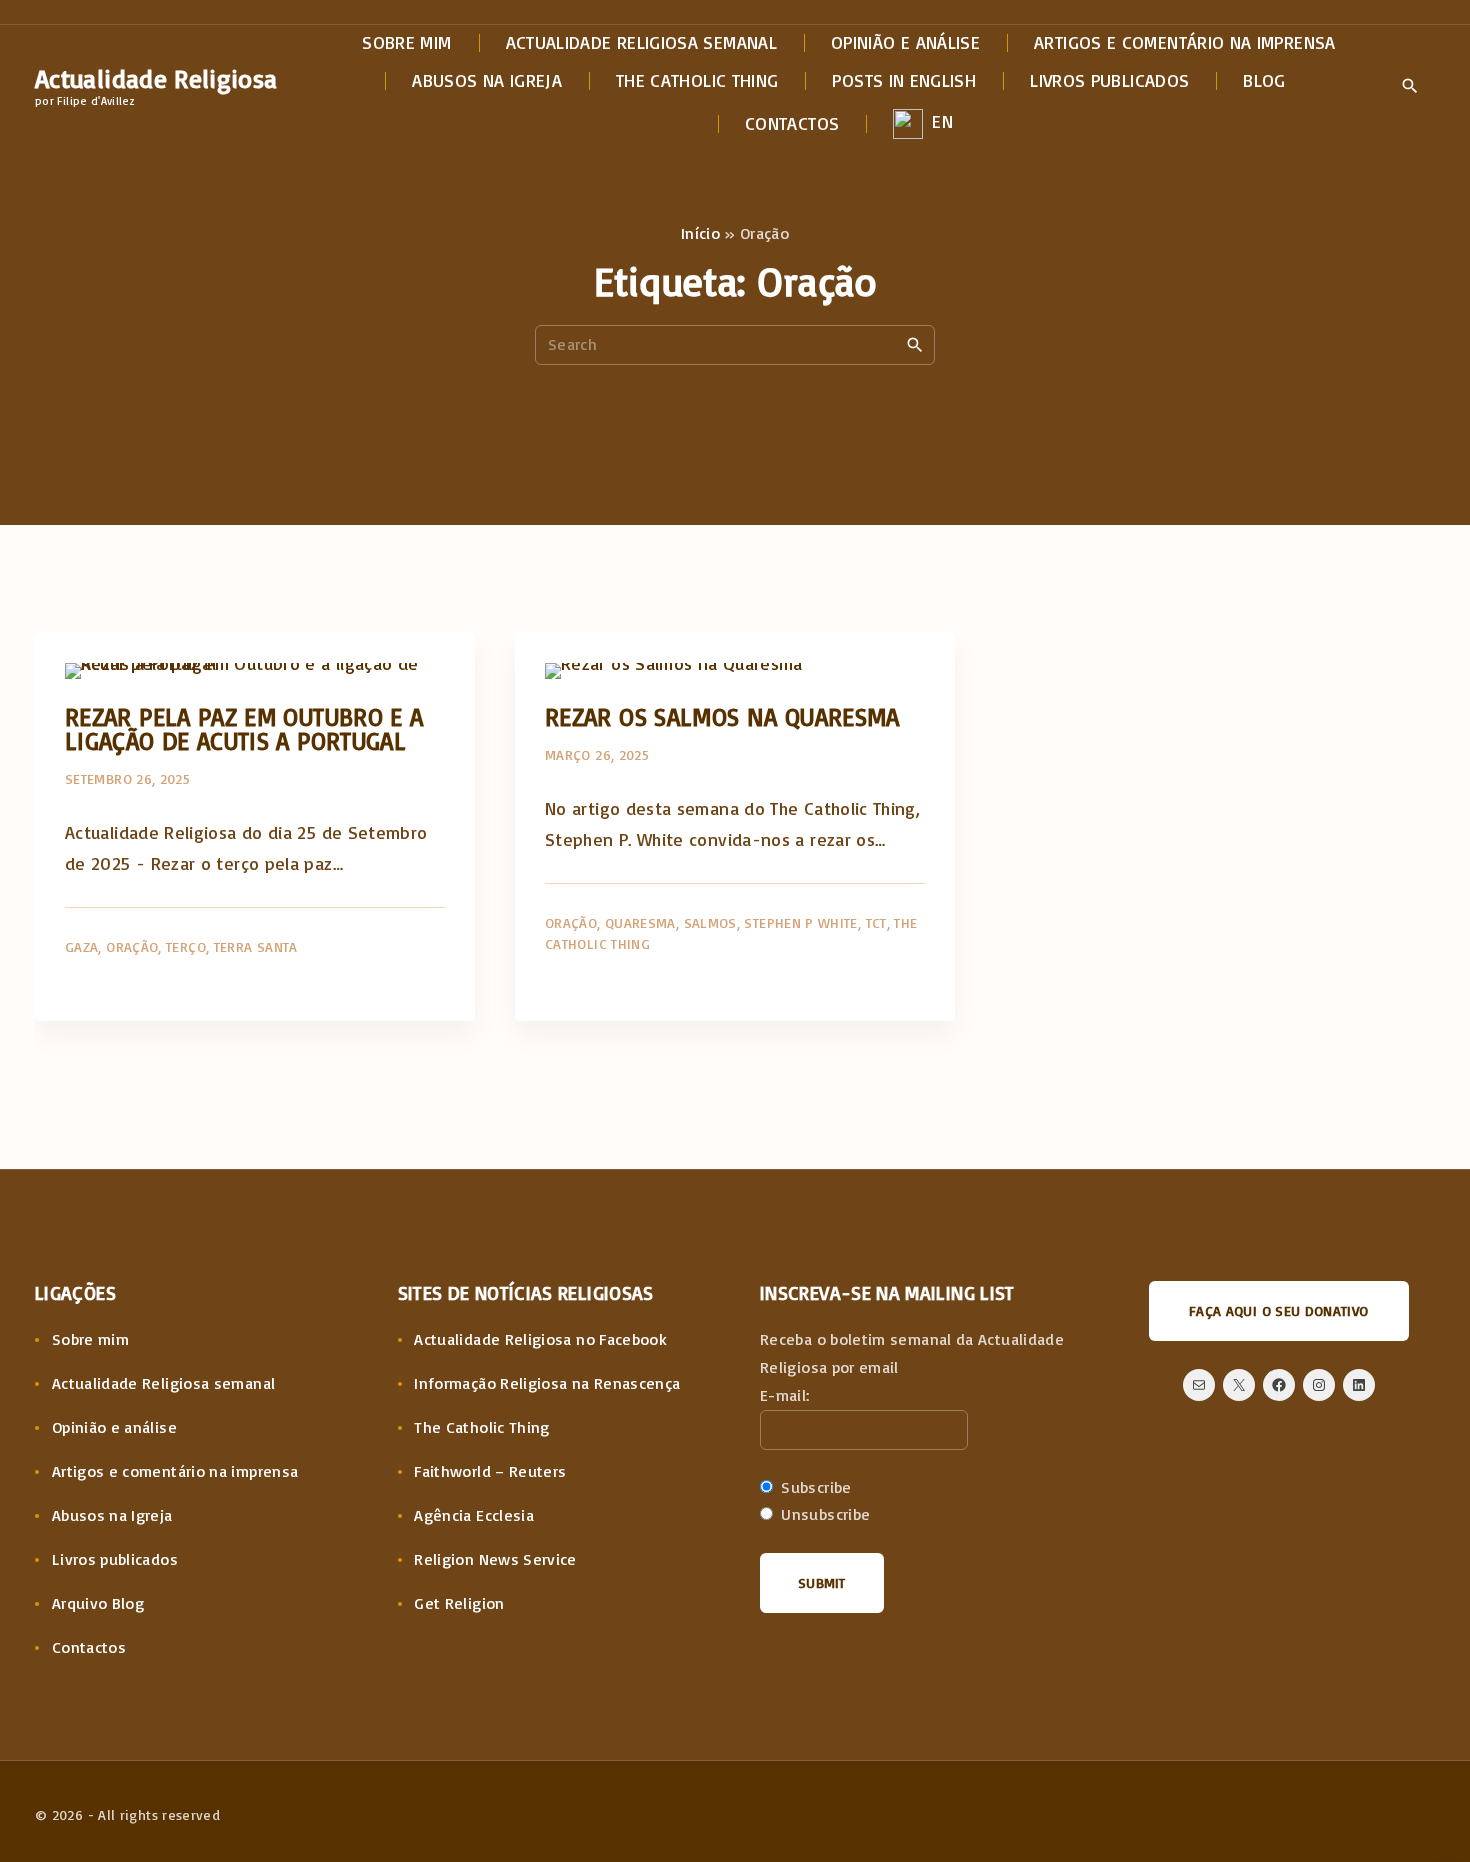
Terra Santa (256, 946)
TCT (876, 922)
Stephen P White (800, 922)
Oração (132, 946)
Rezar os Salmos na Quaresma (722, 716)
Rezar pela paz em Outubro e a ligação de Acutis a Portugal (244, 728)
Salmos (710, 922)
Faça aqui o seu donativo (1279, 1310)
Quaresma (640, 922)
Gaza (81, 946)
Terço (186, 946)
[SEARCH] (915, 344)
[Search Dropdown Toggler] (1409, 87)
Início (700, 233)
